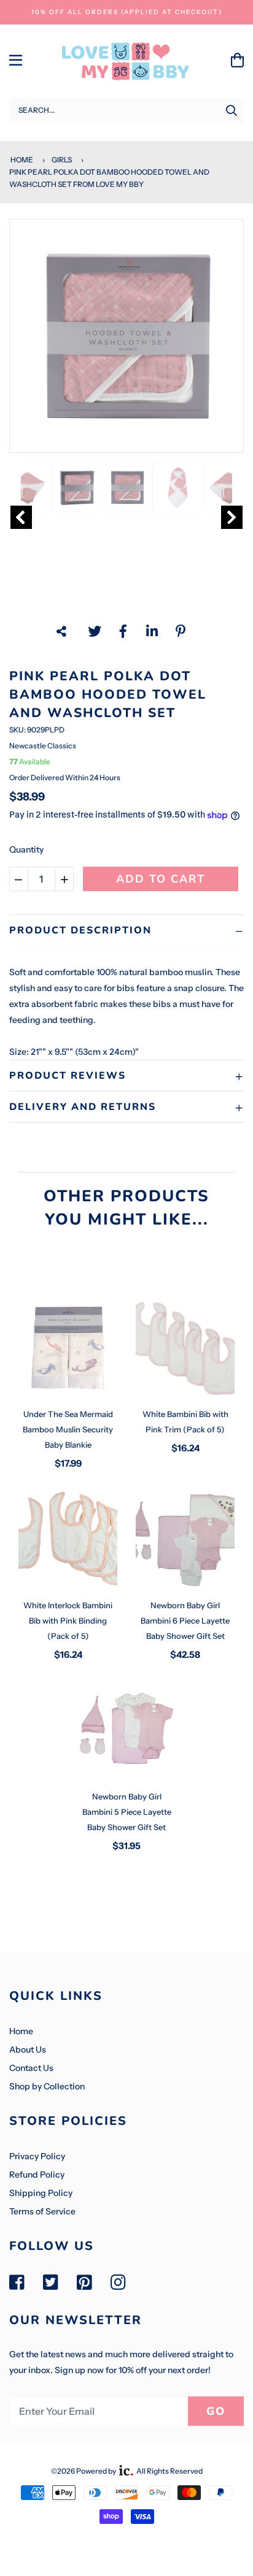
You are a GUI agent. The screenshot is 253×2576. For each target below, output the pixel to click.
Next (232, 517)
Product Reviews (68, 1076)
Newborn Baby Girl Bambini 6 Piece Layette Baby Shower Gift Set (185, 1620)
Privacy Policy (37, 2156)
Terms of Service (42, 2211)
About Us (28, 2050)
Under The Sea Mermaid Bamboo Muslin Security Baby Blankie (68, 1429)
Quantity (26, 849)
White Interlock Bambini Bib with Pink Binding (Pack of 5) (68, 1620)
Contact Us (31, 2068)
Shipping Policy (41, 2193)
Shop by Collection (47, 2086)
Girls (62, 160)
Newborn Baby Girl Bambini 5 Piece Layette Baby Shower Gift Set (127, 1812)
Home (21, 160)
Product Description (80, 930)
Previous (21, 517)
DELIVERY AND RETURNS (83, 1107)
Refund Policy (37, 2175)
